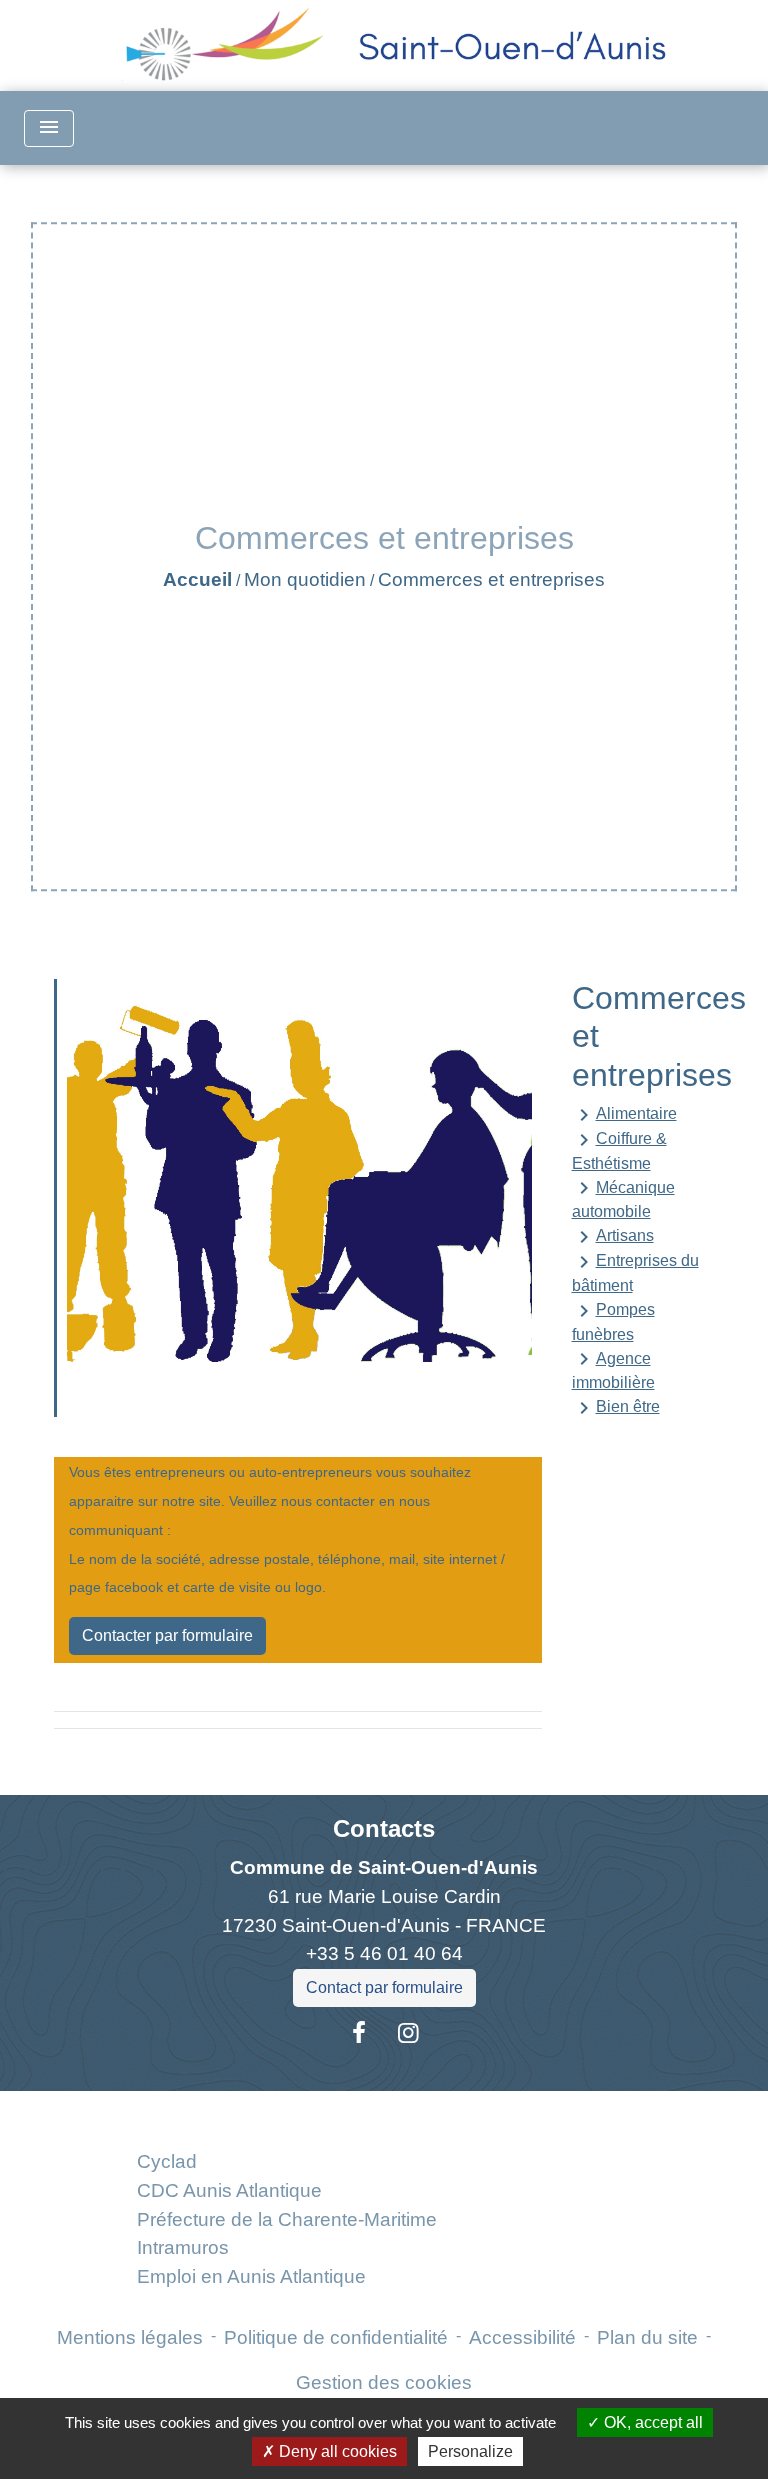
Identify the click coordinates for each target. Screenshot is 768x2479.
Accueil (197, 579)
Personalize (470, 2451)
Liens (286, 2114)
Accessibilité (522, 2337)
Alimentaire (624, 1115)
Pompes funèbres (613, 1321)
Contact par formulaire (384, 1987)
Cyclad (167, 2161)
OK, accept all (651, 2422)
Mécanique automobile (623, 1198)
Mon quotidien (305, 579)
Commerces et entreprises (491, 579)
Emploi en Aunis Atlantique (251, 2276)
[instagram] (409, 2033)
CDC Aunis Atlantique (229, 2190)
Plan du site (647, 2337)
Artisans (613, 1237)
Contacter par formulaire (167, 1635)
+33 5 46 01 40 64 (384, 1953)
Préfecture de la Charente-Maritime (287, 2219)
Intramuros (183, 2247)
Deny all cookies (336, 2451)
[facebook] (359, 2033)
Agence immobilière (613, 1369)
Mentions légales (130, 2337)
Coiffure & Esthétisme (619, 1150)
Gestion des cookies (384, 2382)
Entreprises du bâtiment (635, 1272)
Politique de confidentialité (336, 2337)
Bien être (616, 1408)
